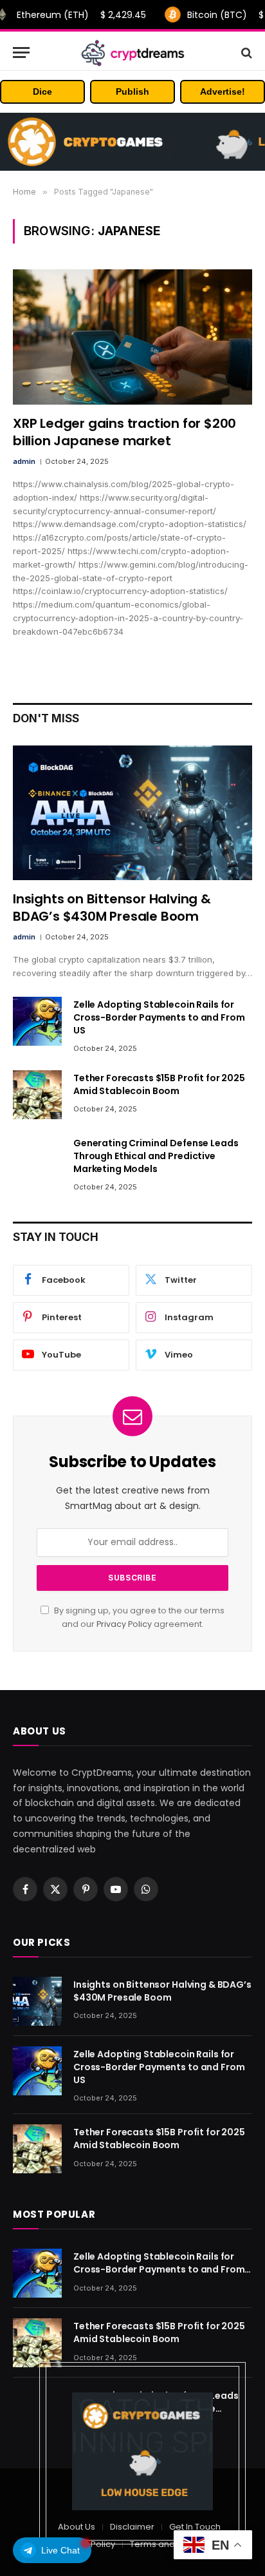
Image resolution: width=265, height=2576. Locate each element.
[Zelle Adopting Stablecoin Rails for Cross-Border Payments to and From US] (37, 1021)
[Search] (245, 53)
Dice (42, 91)
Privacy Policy (124, 1624)
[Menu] (21, 53)
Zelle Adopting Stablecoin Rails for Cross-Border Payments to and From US (159, 1017)
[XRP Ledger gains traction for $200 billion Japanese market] (132, 337)
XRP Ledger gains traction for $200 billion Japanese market (124, 432)
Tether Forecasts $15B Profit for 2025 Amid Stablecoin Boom (159, 1084)
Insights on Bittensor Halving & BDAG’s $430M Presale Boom (112, 908)
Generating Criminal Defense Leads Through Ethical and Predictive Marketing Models (156, 1156)
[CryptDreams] (133, 53)
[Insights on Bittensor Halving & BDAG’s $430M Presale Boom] (132, 813)
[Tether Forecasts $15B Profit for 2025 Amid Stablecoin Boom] (37, 1095)
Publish (132, 91)
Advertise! (223, 91)
